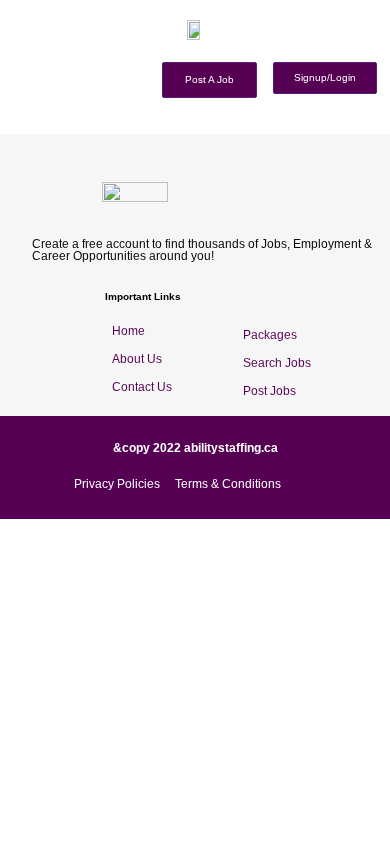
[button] (382, 51)
